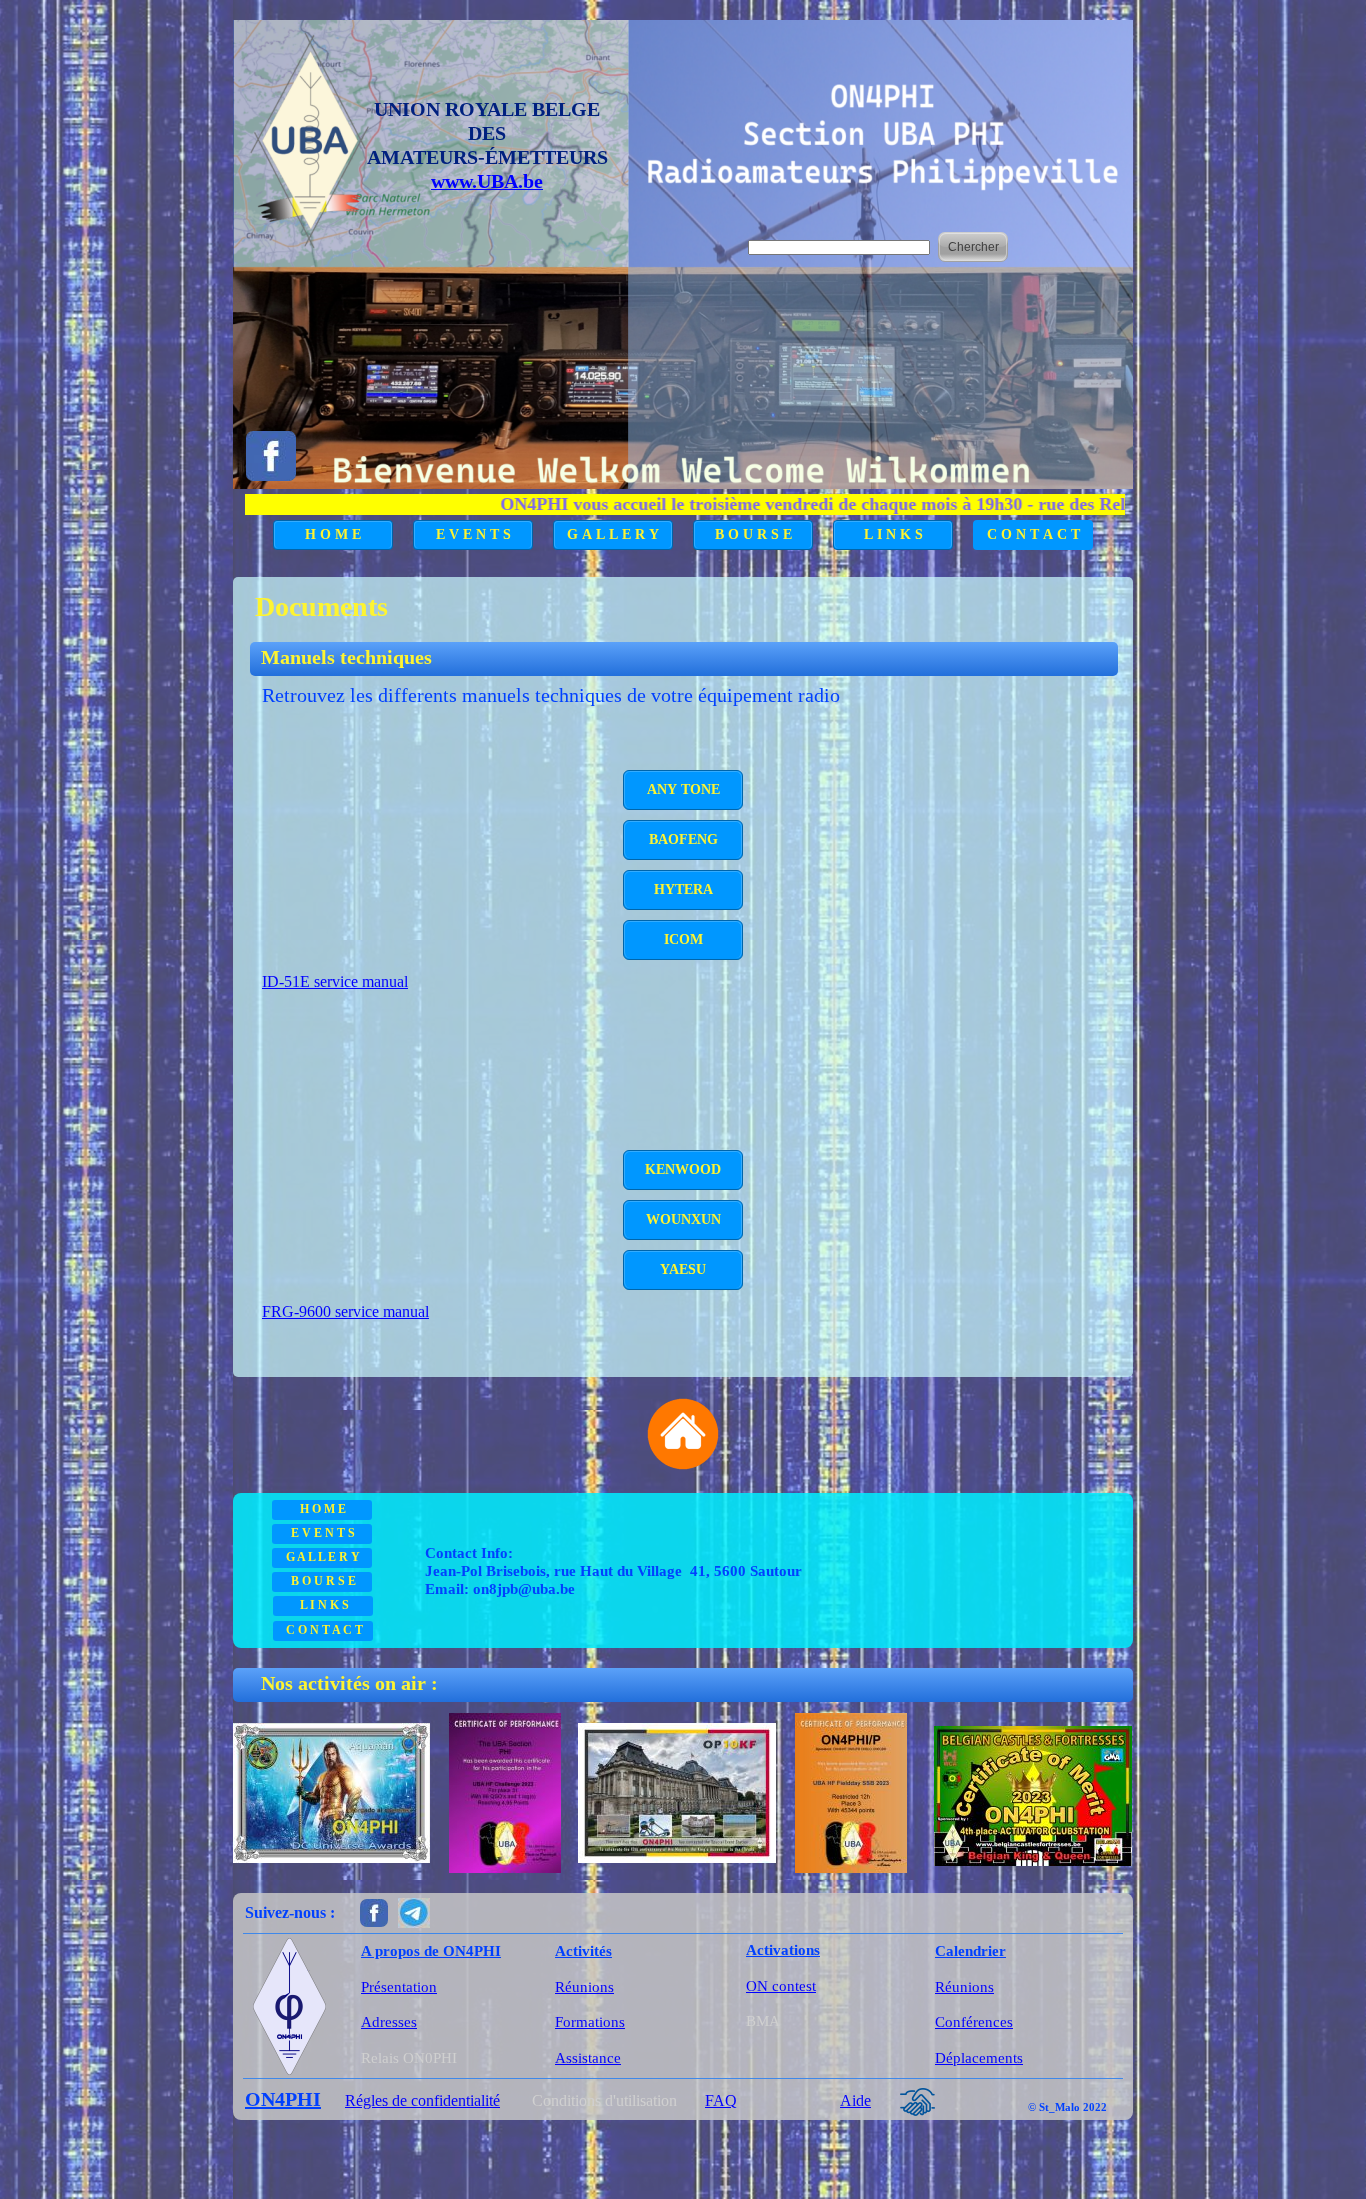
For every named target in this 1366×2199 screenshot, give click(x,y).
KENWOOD (683, 1169)
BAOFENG (683, 839)
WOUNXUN (683, 1219)
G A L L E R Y (613, 534)
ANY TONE (683, 789)
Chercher (973, 247)
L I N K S (893, 534)
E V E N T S (473, 534)
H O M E (333, 534)
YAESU (683, 1269)
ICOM (683, 939)
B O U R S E (753, 534)
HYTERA (683, 889)
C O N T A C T (1033, 534)
